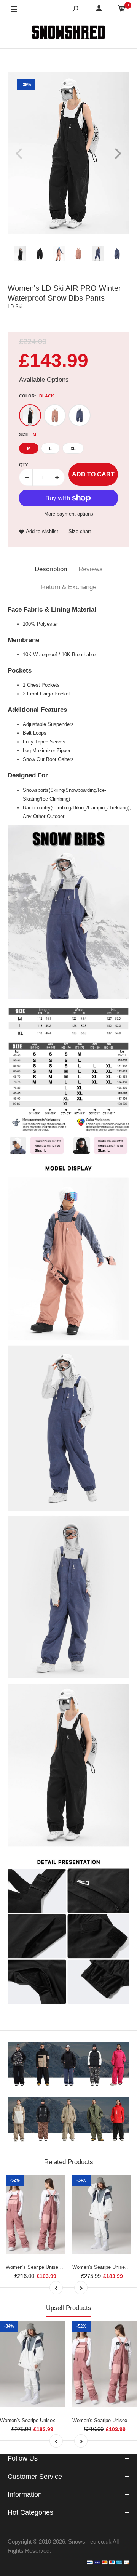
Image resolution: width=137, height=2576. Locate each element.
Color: (37, 396)
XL (73, 449)
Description (51, 569)
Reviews (91, 569)
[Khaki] (55, 415)
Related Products (69, 2162)
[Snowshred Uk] (68, 34)
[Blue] (80, 415)
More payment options (69, 514)
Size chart (80, 531)
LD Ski (15, 307)
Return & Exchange (69, 587)
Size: (28, 434)
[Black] (30, 415)
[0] (122, 10)
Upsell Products (69, 2308)
